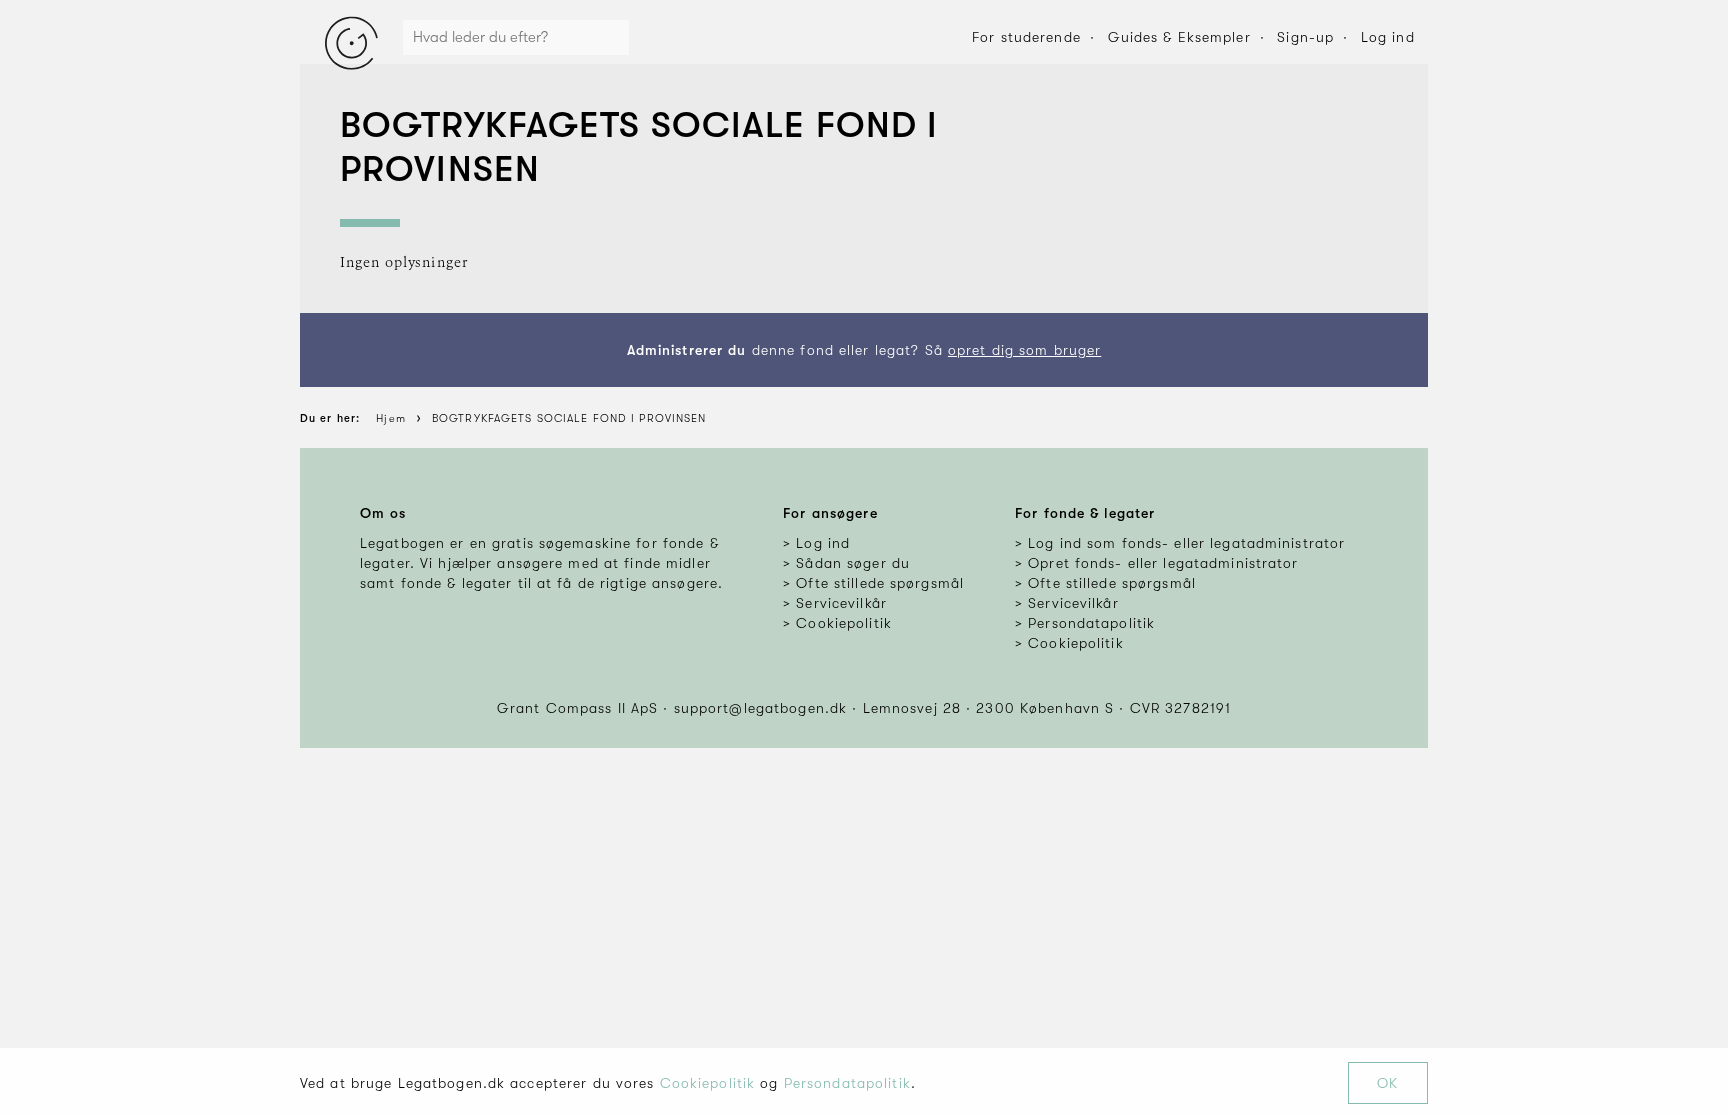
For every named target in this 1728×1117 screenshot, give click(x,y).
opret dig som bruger (1024, 350)
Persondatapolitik (847, 1083)
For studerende (1026, 37)
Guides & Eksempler (1179, 37)
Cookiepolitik (708, 1083)
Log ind (1388, 37)
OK (1387, 1083)
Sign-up (1305, 37)
